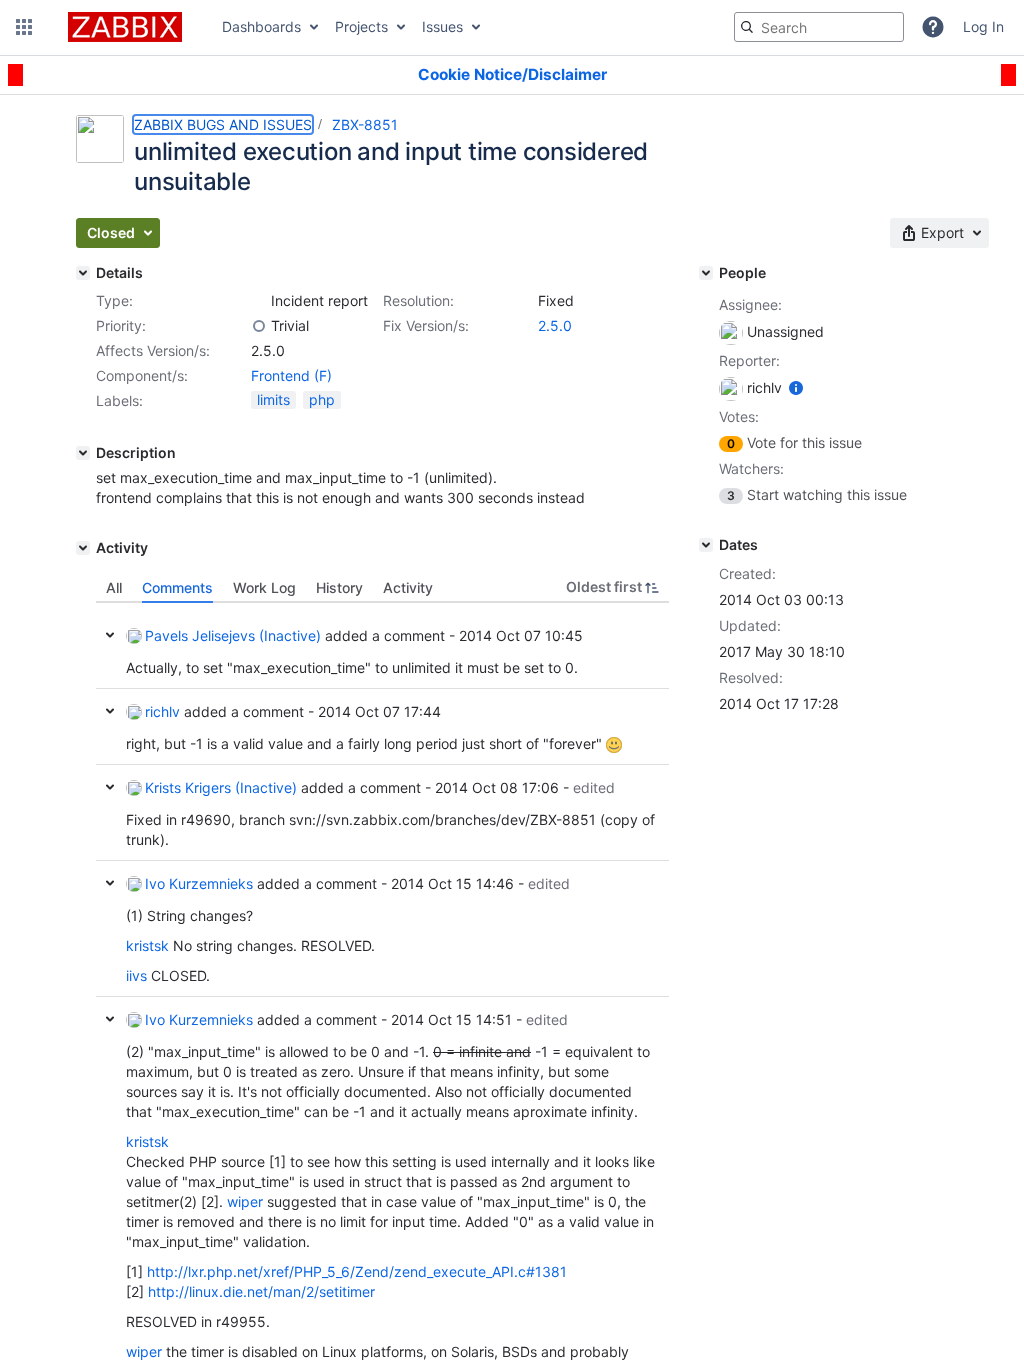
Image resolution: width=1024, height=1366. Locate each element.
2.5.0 (555, 325)
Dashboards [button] (261, 26)
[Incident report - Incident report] (259, 301)
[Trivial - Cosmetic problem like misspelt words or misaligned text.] (259, 326)
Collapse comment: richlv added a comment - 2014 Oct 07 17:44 (110, 711)
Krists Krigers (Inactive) (221, 787)
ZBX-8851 (365, 124)
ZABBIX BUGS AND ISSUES (223, 124)
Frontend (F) (291, 375)
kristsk (147, 945)
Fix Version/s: (426, 325)
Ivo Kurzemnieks (199, 883)
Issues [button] (442, 26)
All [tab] (114, 587)
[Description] (83, 453)
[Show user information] (796, 387)
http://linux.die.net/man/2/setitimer (261, 1291)
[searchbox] (819, 27)
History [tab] (339, 587)
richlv (162, 711)
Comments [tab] (177, 587)
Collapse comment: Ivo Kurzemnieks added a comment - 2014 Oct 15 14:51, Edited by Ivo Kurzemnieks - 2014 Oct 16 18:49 (110, 1019)
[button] (24, 27)
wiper (245, 1201)
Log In (983, 26)
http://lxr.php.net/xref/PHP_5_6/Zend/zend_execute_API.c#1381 (357, 1271)
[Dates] (706, 545)
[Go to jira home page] (125, 27)
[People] (706, 273)
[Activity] (83, 548)
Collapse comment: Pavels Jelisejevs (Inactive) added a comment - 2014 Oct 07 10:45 (110, 635)
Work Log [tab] (264, 587)
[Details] (83, 273)
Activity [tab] (408, 587)
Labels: (119, 400)
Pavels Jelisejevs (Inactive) (233, 635)
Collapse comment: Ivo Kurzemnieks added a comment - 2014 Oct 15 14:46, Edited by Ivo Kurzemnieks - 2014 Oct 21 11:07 (110, 883)
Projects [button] (361, 26)
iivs (136, 975)
